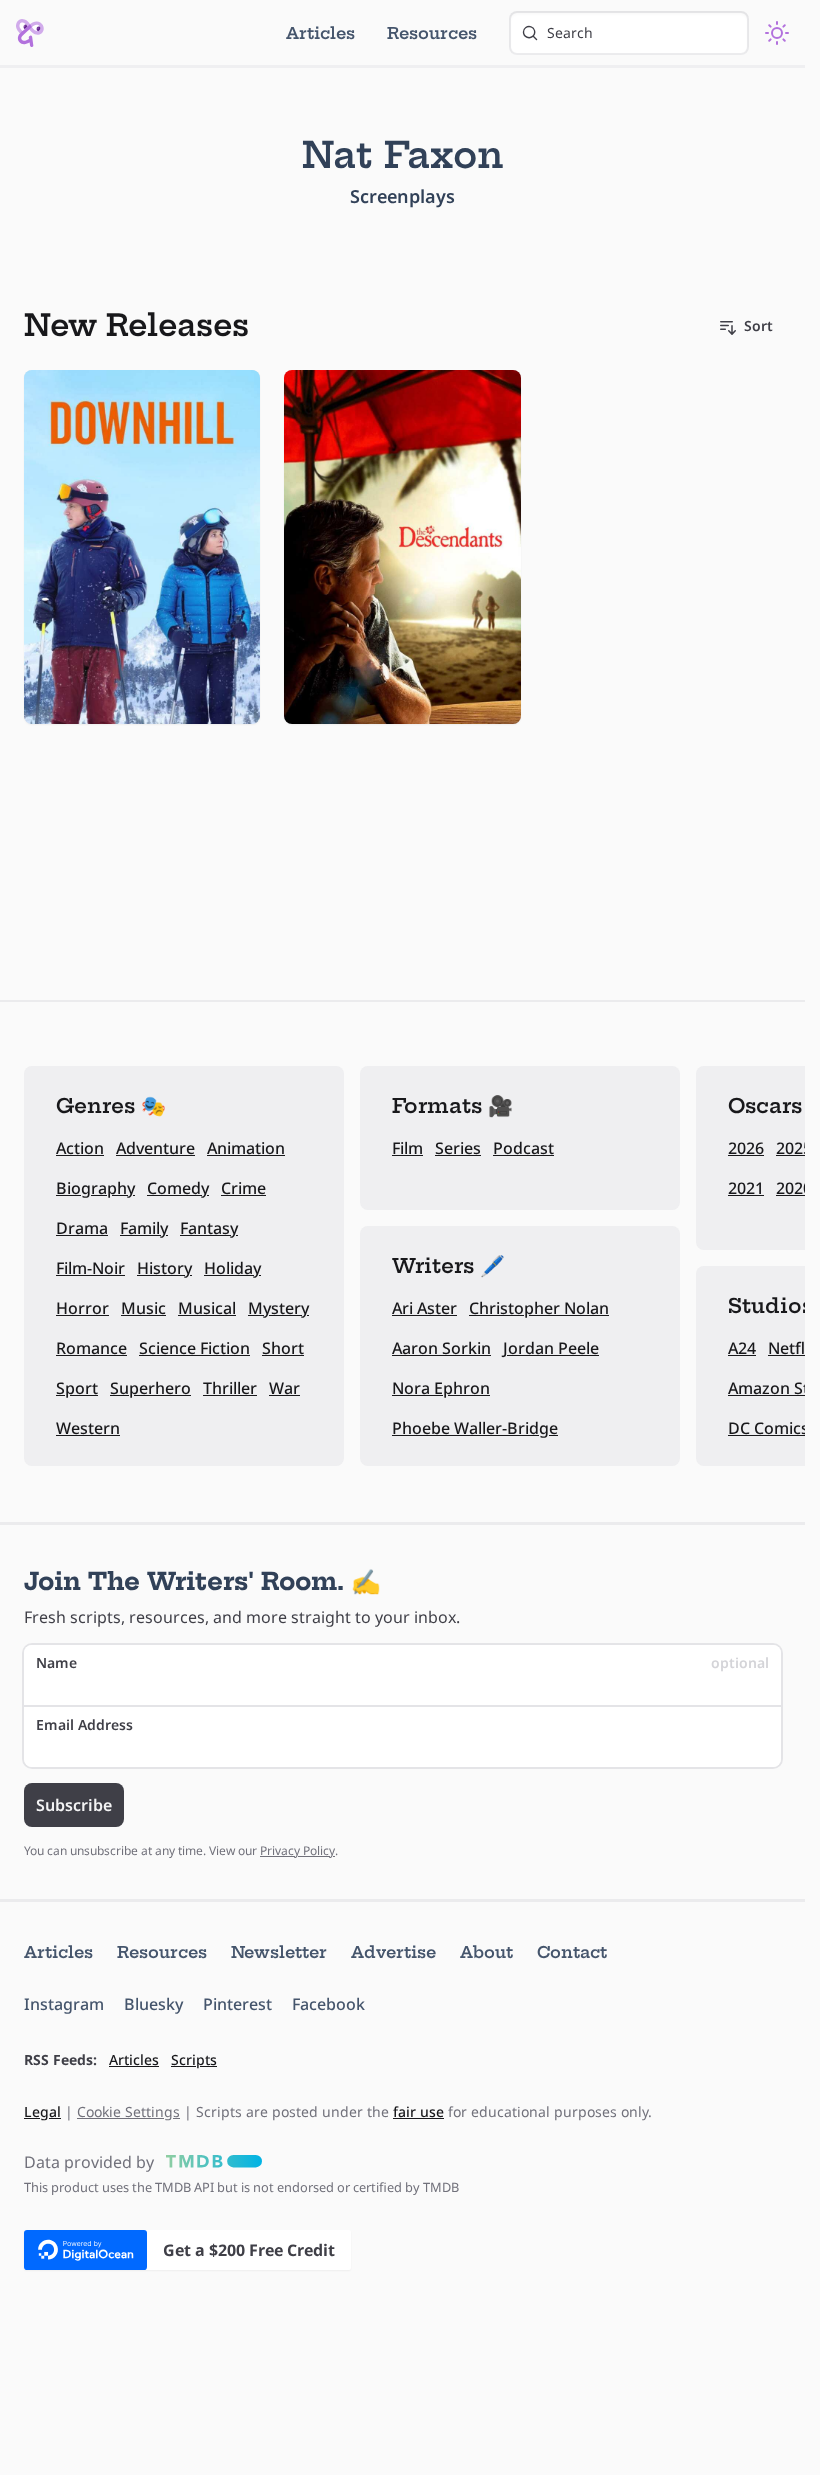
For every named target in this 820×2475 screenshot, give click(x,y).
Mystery (278, 1308)
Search (570, 32)
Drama (82, 1228)
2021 (746, 1188)
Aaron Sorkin (441, 1348)
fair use (418, 2111)
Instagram (64, 2004)
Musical (207, 1308)
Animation (246, 1148)
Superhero (150, 1388)
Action (80, 1148)
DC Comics (768, 1428)
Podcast (523, 1148)
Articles (320, 33)
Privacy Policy (297, 1850)
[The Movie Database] (210, 2162)
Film (407, 1148)
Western (88, 1428)
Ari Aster (424, 1308)
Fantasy (209, 1228)
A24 (742, 1348)
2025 (794, 1148)
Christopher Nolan (539, 1308)
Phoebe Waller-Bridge (475, 1428)
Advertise (393, 1952)
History (164, 1268)
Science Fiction (194, 1348)
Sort (758, 325)
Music (143, 1308)
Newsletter (279, 1952)
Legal (42, 2111)
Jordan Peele (551, 1348)
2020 (794, 1188)
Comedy (178, 1188)
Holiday (232, 1268)
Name (402, 1662)
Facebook (328, 2004)
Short (283, 1348)
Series (458, 1148)
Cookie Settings (128, 2111)
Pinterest (237, 2004)
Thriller (230, 1388)
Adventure (155, 1148)
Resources (432, 33)
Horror (82, 1308)
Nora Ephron (441, 1388)
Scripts (194, 2059)
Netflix (793, 1348)
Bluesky (153, 2004)
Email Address (84, 1724)
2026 (746, 1148)
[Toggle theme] (777, 33)
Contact (572, 1952)
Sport (77, 1388)
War (284, 1388)
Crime (243, 1188)
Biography (95, 1188)
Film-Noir (90, 1268)
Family (144, 1228)
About (486, 1952)
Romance (91, 1348)
